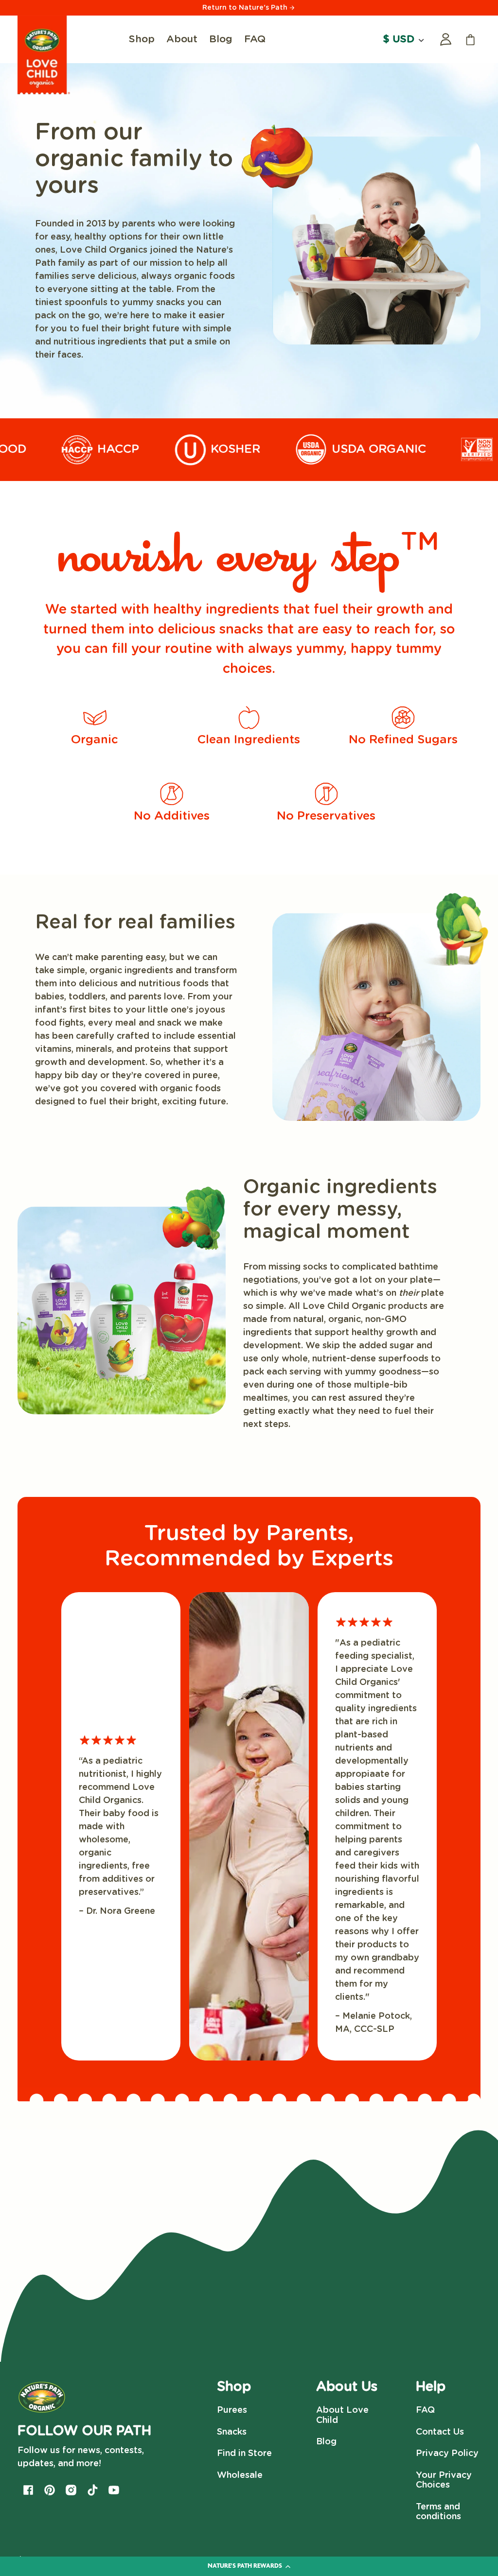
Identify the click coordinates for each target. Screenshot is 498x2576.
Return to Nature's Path (246, 8)
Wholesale (240, 2475)
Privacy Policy (447, 2454)
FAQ (425, 2410)
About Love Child (342, 2415)
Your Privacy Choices (444, 2481)
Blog (326, 2442)
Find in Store (244, 2454)
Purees (232, 2410)
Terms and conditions (438, 2512)
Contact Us (440, 2432)
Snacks (232, 2432)
